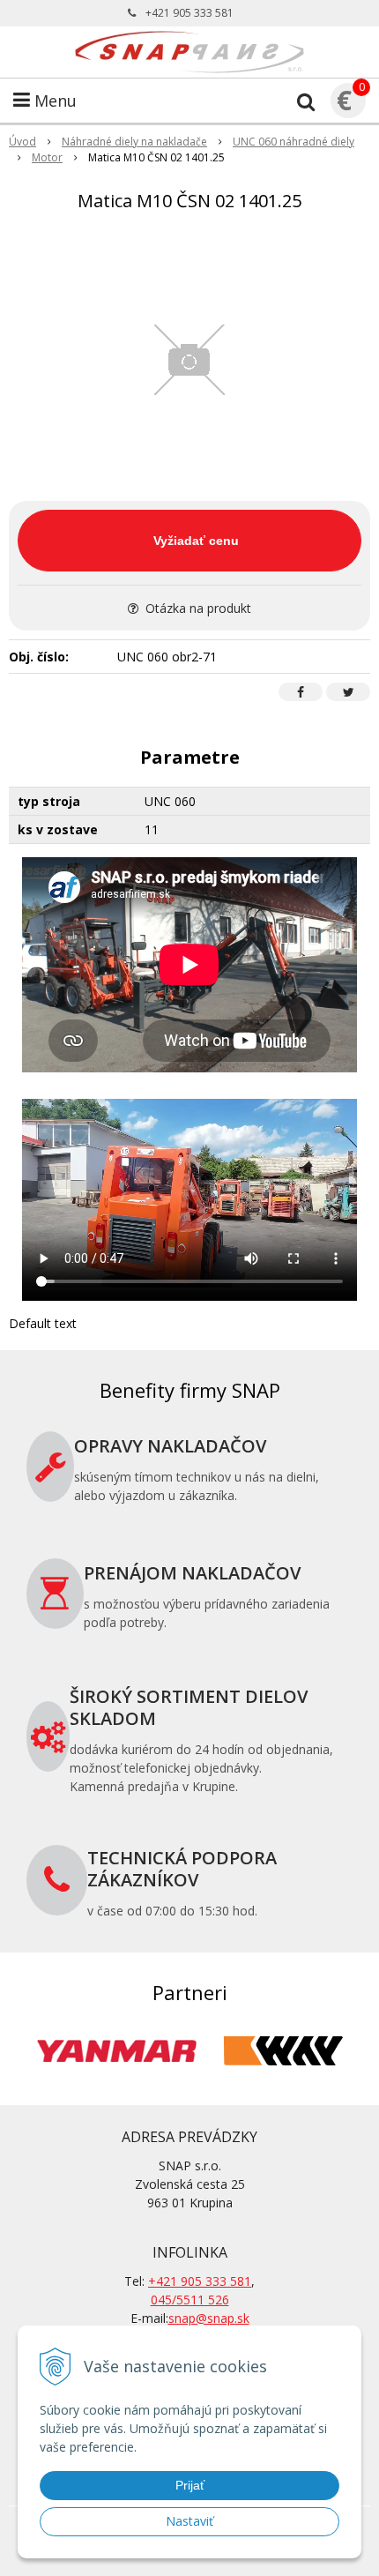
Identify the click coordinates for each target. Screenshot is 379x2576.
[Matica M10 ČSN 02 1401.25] (189, 360)
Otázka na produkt (197, 608)
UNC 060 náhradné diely (294, 142)
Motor (47, 157)
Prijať (190, 2485)
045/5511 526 (190, 2300)
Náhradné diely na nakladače (134, 142)
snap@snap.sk (209, 2318)
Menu (53, 101)
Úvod (22, 142)
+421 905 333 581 (189, 13)
